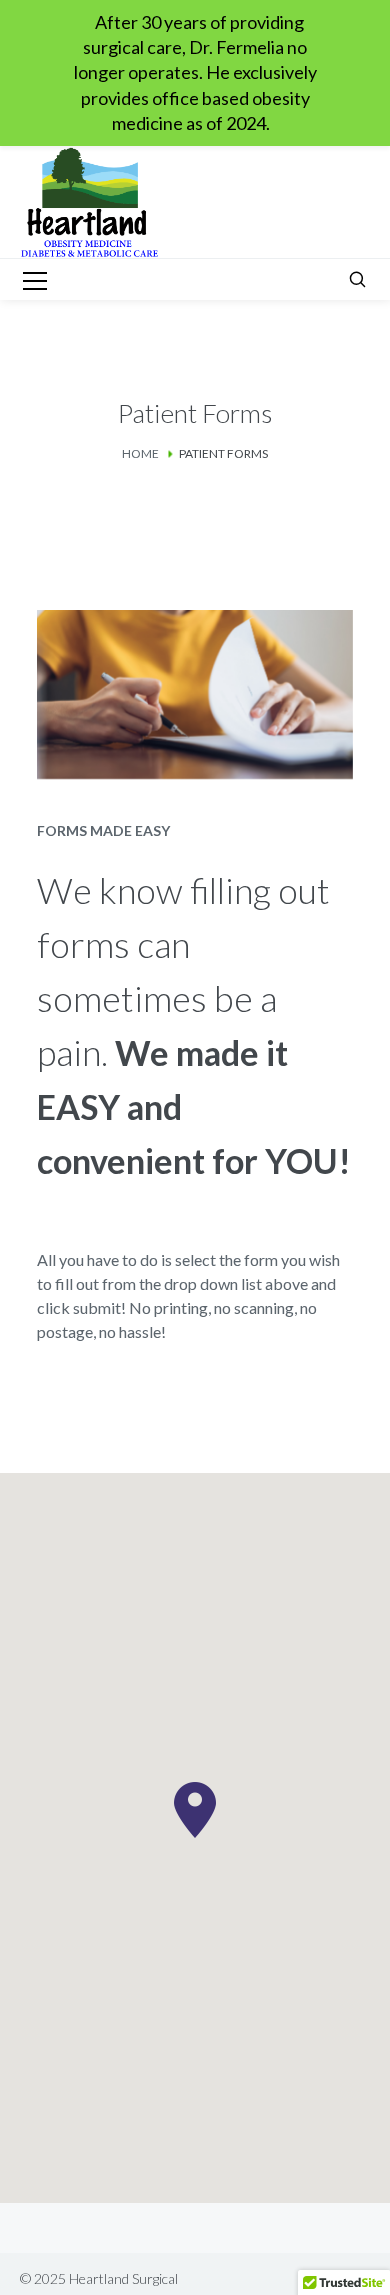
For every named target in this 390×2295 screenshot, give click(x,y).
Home (140, 453)
